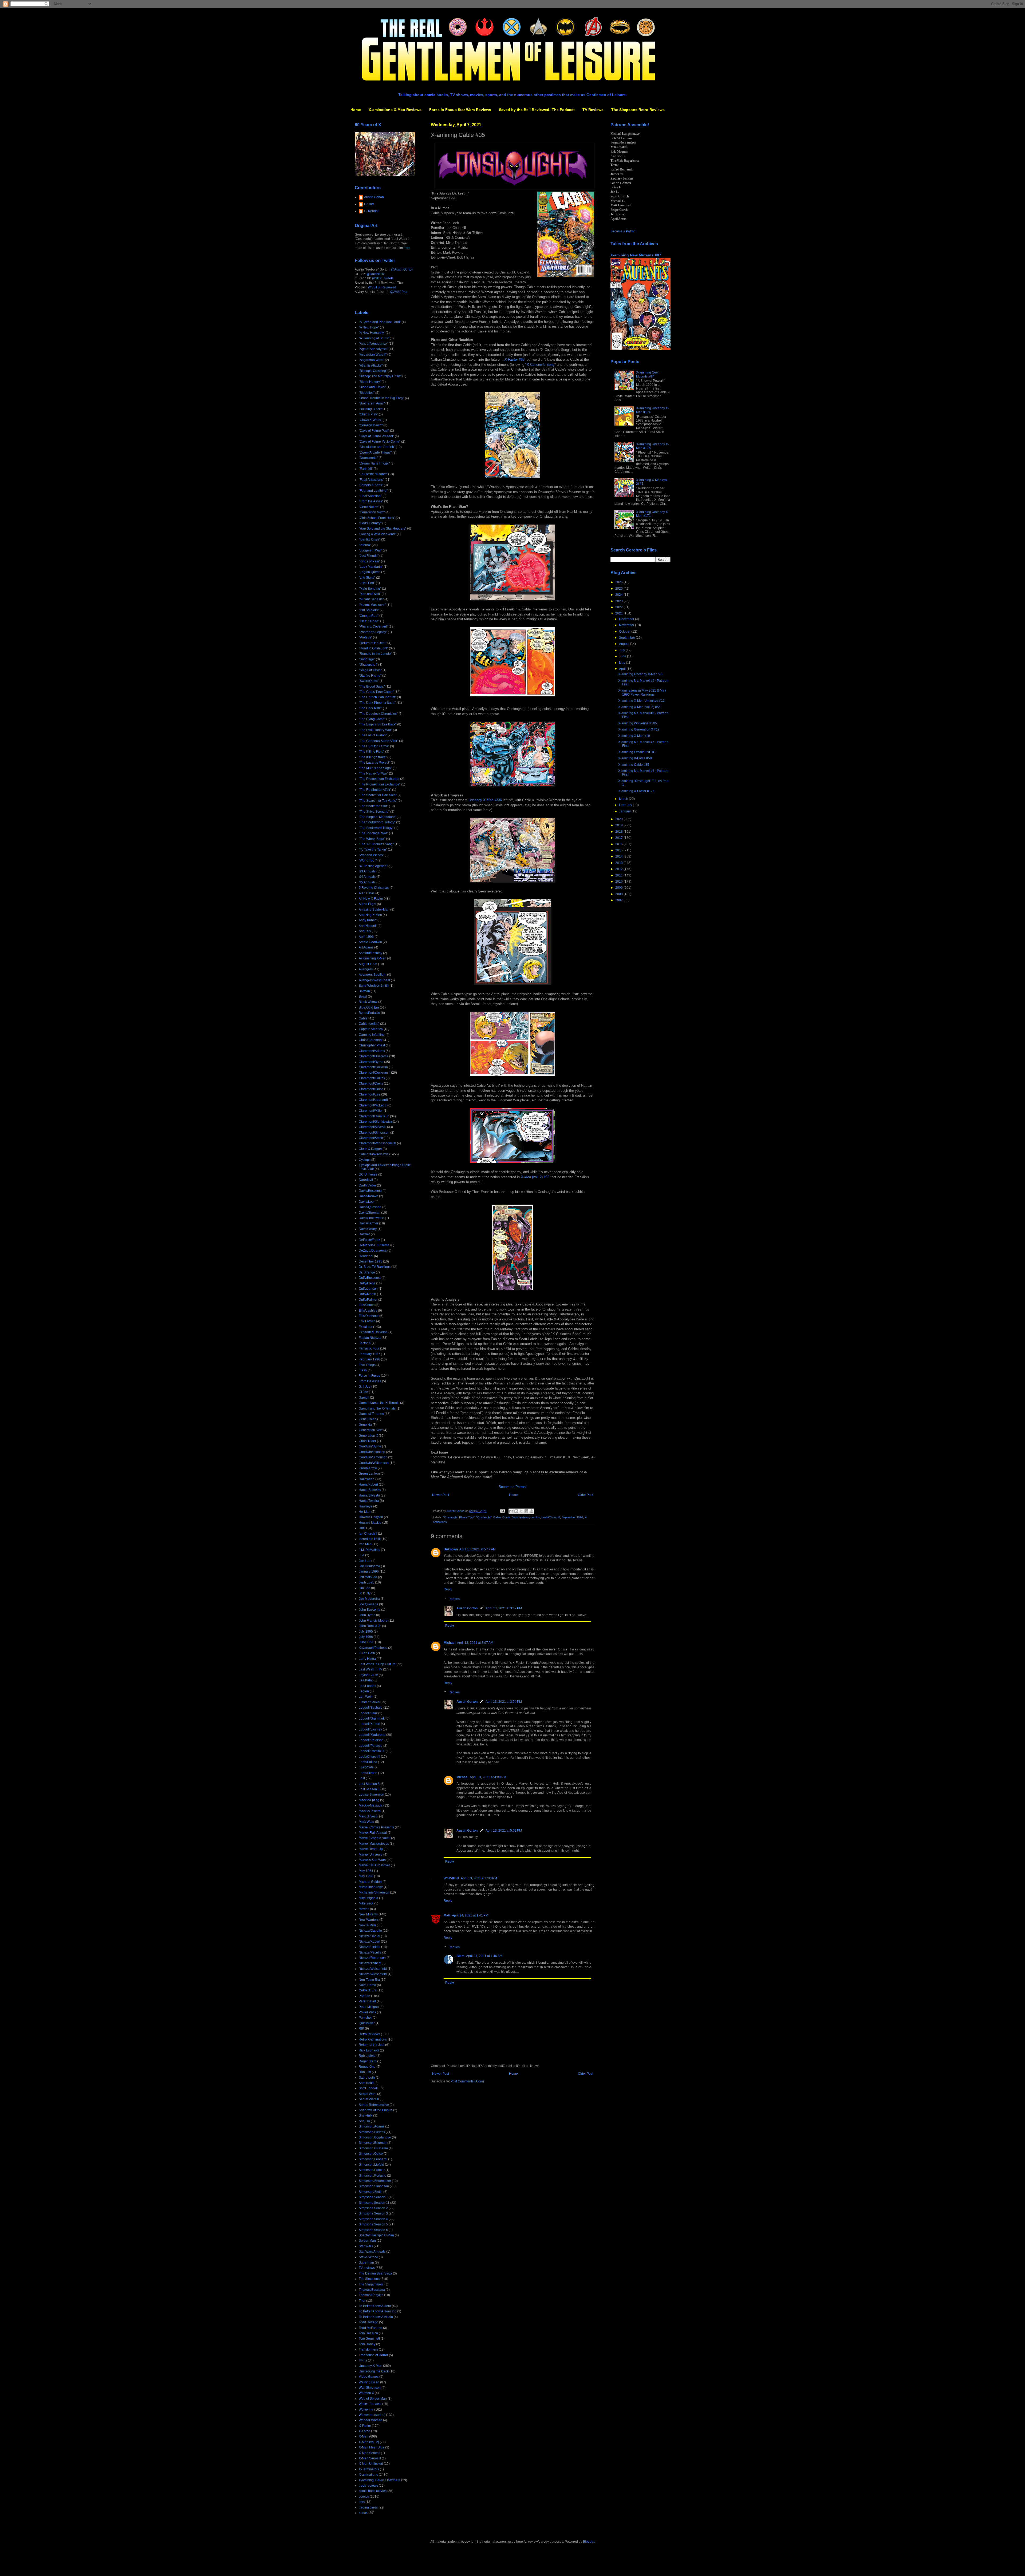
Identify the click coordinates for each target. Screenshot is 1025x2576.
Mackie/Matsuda (371, 1805)
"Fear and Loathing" (373, 491)
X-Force (364, 2431)
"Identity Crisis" (370, 539)
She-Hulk (366, 2115)
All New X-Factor (371, 899)
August (624, 644)
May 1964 (366, 1871)
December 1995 (370, 1261)
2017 (619, 838)
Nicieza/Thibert (370, 1963)
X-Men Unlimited (371, 2464)
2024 (619, 595)
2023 (619, 601)
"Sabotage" (367, 659)
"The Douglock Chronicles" (378, 714)
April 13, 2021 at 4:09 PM (488, 1777)
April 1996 (366, 937)
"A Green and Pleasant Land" (380, 322)
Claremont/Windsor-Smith (377, 1143)
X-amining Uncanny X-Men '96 (640, 674)
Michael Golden (370, 1882)
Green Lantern (369, 1474)
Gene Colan (368, 1419)
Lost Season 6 (369, 1789)
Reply (448, 1589)
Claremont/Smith (371, 1138)
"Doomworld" (368, 458)
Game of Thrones (371, 1414)
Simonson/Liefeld (371, 2165)
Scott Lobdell (368, 2088)
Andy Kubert (368, 920)
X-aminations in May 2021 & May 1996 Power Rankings (642, 692)
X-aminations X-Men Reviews (395, 110)
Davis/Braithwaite (371, 1218)
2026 (619, 582)
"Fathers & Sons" (371, 485)
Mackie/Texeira (370, 1811)
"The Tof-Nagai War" (373, 833)
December (627, 619)
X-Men (364, 2436)
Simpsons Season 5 (373, 2224)
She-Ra (364, 2121)
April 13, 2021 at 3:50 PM (504, 1702)
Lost (362, 1778)
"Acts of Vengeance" (373, 344)
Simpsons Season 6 (373, 2230)
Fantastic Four (369, 1348)
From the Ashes (370, 1381)
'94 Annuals (367, 877)
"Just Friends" (369, 556)
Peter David (367, 2001)
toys (362, 2502)
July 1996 (366, 1637)
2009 (619, 888)
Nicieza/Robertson (372, 1958)
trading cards (368, 2507)
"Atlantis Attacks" (371, 366)
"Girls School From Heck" (377, 518)
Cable (497, 1517)
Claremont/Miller (371, 1111)
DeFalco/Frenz (369, 1240)
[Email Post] (502, 1511)
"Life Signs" (367, 578)
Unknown (451, 1549)
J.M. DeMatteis (369, 1550)
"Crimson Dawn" (371, 425)
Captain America (371, 1029)
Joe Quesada (368, 1604)
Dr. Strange (367, 1272)
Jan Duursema (369, 1566)
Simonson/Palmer (372, 2170)
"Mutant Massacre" (372, 605)
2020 (619, 819)
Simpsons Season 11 (374, 2203)
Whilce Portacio (370, 2404)
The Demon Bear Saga (375, 2273)
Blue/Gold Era (369, 1007)
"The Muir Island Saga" (375, 768)
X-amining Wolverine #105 (638, 723)
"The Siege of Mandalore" (377, 817)
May (622, 663)
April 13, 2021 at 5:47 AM (478, 1549)
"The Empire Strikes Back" (378, 724)
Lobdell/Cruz (368, 1713)
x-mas (363, 2513)
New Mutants (368, 1914)
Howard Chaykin (371, 1517)
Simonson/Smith (371, 2192)
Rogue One (367, 2067)
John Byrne (367, 1615)
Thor (362, 2301)
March (624, 799)
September (627, 638)
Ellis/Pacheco (369, 1316)
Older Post (586, 1495)
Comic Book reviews (516, 1517)
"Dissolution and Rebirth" (377, 447)
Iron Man (365, 1544)
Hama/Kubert (368, 1485)
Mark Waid (366, 1822)
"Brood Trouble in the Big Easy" (381, 398)
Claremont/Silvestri (372, 1127)
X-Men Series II (370, 2458)
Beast (363, 997)
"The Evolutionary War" (375, 730)
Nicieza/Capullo (370, 1931)
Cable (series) (369, 1024)
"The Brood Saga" (372, 686)
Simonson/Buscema (373, 2148)
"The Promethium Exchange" (380, 784)
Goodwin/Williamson (374, 1463)
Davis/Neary (368, 1229)
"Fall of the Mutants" (373, 474)
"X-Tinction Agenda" (373, 866)
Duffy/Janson (368, 1289)
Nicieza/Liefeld (370, 1947)
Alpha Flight (367, 904)
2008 (619, 894)
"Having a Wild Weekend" (377, 534)
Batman (364, 991)
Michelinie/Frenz (371, 1887)
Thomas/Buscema (372, 2290)
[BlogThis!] (516, 1511)
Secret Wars (368, 2094)
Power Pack (367, 2012)
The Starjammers (371, 2284)
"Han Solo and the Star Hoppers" (383, 529)
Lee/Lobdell (367, 1686)
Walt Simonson (370, 2388)
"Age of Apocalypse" (373, 349)
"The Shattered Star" (373, 806)
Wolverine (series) (372, 2415)
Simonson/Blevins (372, 2132)
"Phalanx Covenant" (373, 626)
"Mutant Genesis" (371, 599)
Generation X (368, 1436)
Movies (364, 1909)
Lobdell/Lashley (370, 1729)
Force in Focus (369, 1376)
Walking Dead (369, 2382)
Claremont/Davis (371, 1083)
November (627, 625)
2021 (619, 613)
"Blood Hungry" (370, 382)
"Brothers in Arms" (372, 403)
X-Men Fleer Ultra (372, 2447)
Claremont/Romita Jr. (374, 1116)
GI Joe (363, 1392)
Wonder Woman (370, 2420)
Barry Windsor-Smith (374, 986)
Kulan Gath (367, 1653)
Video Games (369, 2377)
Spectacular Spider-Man (376, 2235)
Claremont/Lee (370, 1094)
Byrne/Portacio (369, 1013)
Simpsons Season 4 (373, 2219)
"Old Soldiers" (369, 610)
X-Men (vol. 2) (369, 2442)
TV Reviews (593, 110)
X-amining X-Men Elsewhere (380, 2480)
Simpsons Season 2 (373, 2208)
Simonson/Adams (372, 2126)
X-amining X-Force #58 (635, 758)
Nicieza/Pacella (370, 1952)
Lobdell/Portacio (371, 1746)
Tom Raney (367, 2344)
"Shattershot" (368, 665)
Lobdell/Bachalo (371, 1708)
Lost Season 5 (369, 1784)
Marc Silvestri (368, 1816)
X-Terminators (369, 2469)
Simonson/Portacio (372, 2176)
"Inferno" (365, 545)
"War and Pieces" (371, 855)
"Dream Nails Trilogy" (374, 463)
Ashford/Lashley (370, 953)
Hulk (362, 1528)
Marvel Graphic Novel (374, 1838)
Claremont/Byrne (371, 1062)
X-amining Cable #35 (634, 765)
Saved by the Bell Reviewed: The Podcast (537, 110)
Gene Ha (365, 1425)
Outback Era (368, 1990)
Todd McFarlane (370, 2328)
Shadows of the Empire (376, 2110)
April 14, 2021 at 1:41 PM (470, 1915)
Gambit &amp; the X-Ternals (379, 1403)
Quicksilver (367, 2023)
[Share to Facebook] (526, 1511)
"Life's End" (367, 583)
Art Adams (366, 947)
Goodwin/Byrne (370, 1446)
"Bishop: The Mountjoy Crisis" (380, 376)
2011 (619, 875)
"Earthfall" (366, 469)
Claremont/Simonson (374, 1133)
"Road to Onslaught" (373, 648)
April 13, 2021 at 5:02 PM (504, 1831)
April (623, 669)
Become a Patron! (513, 1487)
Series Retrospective (374, 2105)
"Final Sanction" (370, 496)
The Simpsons (369, 2279)
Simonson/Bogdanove (375, 2137)
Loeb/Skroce (368, 1773)
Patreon (364, 1996)
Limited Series (369, 1702)
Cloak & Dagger (370, 1149)
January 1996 (369, 1571)
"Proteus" (365, 637)
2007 (619, 900)
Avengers (366, 969)
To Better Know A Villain (376, 2317)
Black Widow (368, 1002)
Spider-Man (367, 2241)
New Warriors (369, 1920)
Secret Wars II (369, 2099)
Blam (460, 1956)
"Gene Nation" (369, 507)
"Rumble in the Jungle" (375, 654)
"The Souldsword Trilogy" (377, 822)
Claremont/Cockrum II (374, 1073)
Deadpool (366, 1256)
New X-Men (367, 1925)
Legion (364, 1691)
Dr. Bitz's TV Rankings (375, 1267)
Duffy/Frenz (367, 1283)
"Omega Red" (369, 616)
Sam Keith (366, 2083)
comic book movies (373, 2491)
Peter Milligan (369, 2007)
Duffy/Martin (367, 1294)
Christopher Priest (372, 1045)
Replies (454, 1599)
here (407, 248)
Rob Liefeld (367, 2056)
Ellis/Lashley (368, 1311)
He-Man (365, 1512)
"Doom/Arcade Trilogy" (375, 453)
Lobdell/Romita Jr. (372, 1751)
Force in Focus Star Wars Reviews (460, 110)
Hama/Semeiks (370, 1490)
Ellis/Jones (367, 1305)
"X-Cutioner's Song (540, 365)
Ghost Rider (367, 1441)
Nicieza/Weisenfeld (373, 1969)
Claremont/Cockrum (373, 1067)
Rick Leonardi (369, 2050)
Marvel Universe (371, 1855)
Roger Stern (368, 2061)
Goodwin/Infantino (372, 1452)
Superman (366, 2263)
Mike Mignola (368, 1898)
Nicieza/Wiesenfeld (373, 1974)
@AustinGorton (402, 269)
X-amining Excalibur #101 (637, 752)
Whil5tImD (451, 1878)
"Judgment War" (370, 550)
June (623, 656)
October (625, 632)
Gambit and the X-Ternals (377, 1408)
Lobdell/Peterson (371, 1740)
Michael (450, 1643)
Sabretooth (367, 2078)
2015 (619, 850)
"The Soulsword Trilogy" (376, 828)
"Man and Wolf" (370, 594)
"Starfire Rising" (370, 676)
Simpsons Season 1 (373, 2197)
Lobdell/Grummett (372, 1718)
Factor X (365, 1343)
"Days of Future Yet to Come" (380, 442)
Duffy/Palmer (368, 1300)
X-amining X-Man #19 (634, 736)
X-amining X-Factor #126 (636, 791)
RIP (361, 2029)
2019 (619, 825)
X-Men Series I (369, 2453)
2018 (619, 832)
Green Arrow (368, 1468)
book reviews (368, 2486)
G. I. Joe (365, 1387)
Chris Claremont (371, 1040)
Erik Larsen (367, 1321)
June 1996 (366, 1642)
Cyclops (365, 1160)
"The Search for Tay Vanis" (378, 801)
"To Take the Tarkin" (373, 850)
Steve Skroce (368, 2257)
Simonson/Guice (371, 2154)
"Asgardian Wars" (371, 360)
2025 (619, 589)
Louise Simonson (371, 1795)
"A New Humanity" (372, 333)
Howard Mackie (370, 1523)
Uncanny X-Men (370, 2366)
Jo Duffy (365, 1593)
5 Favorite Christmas (374, 888)
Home (356, 110)
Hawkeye (366, 1506)
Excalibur (366, 1327)
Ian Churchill (368, 1534)
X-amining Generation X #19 (639, 729)
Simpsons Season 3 (373, 2213)
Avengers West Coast (374, 980)
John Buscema (370, 1610)
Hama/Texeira (369, 1501)
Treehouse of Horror (373, 2355)
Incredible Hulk (370, 1539)
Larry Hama (367, 1659)
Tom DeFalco (368, 2333)
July (622, 650)
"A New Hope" (369, 327)
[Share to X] (521, 1511)
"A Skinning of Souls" (374, 338)
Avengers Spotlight (372, 975)
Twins (363, 2360)
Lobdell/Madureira (372, 1735)
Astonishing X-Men (372, 958)
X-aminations (368, 2475)
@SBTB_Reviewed (382, 287)
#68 (515, 360)
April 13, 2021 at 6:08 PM (479, 1878)
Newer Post (441, 1495)
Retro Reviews (369, 2034)
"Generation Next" (372, 512)
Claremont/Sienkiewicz (375, 1122)
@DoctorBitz (376, 274)
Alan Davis (367, 893)
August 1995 (368, 964)
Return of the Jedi (372, 2045)
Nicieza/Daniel (369, 1936)
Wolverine (366, 2410)
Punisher (365, 2018)
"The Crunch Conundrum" (377, 697)
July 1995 (366, 1632)
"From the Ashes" (371, 501)
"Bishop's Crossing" (373, 371)
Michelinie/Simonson (374, 1892)
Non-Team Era (369, 1980)
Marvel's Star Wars (372, 1860)
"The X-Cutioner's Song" (376, 844)
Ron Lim (365, 2072)
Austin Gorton (467, 1608)
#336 (485, 800)
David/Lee (366, 1202)
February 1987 (369, 1354)
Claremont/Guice (371, 1089)
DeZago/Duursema (373, 1251)
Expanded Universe (373, 1332)
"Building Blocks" (371, 409)
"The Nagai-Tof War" (373, 773)
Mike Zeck (366, 1903)
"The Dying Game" (372, 719)
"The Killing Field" (372, 752)
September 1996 (572, 1517)
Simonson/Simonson (374, 2186)
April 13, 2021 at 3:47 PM (504, 1608)
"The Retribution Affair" (375, 790)
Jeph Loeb (366, 1582)
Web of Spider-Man (373, 2399)
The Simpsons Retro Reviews (638, 110)
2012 (619, 869)
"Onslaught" (484, 1517)
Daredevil (366, 1180)
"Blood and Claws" (372, 387)
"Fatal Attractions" (371, 480)
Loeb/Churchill (551, 1517)
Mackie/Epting (369, 1800)
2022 (619, 607)
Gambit (364, 1398)
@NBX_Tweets (383, 278)
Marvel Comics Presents (376, 1827)
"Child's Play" (368, 414)
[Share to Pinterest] (531, 1511)
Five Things (367, 1365)
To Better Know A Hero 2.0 (378, 2311)
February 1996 (369, 1359)
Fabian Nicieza (370, 1338)
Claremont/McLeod (373, 1105)
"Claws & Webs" (370, 420)
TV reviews (367, 2268)
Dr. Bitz (369, 204)
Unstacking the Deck (374, 2371)
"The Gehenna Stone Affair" (379, 741)
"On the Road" (369, 621)
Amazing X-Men (370, 915)
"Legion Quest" (370, 572)
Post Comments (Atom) (467, 2081)
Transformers (368, 2349)
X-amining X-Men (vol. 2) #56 (639, 707)
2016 (619, 844)
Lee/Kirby (366, 1680)
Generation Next (371, 1430)
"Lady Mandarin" (371, 567)
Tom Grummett (369, 2339)
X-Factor (365, 2426)
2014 (619, 856)
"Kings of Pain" (369, 561)
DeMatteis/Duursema (374, 1245)
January (625, 811)
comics (535, 1517)
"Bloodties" (367, 393)
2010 (619, 882)
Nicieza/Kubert (369, 1942)
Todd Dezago (368, 2322)
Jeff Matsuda (368, 1577)
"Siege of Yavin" (370, 670)
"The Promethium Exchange (379, 779)
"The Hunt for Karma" (374, 746)
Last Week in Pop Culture (377, 1664)
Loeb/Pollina (368, 1762)
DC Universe (368, 1174)
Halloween (367, 1479)
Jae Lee (365, 1561)
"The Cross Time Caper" (376, 692)
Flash (363, 1370)
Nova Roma (367, 1985)
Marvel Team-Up (371, 1849)
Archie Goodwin (370, 942)
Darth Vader (367, 1185)
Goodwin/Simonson (373, 1457)
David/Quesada (370, 1207)
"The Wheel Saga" (372, 839)
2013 (619, 863)
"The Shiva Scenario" (374, 812)
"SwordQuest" (369, 681)
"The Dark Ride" (370, 708)
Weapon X (366, 2393)
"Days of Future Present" (376, 436)
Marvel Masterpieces (374, 1844)
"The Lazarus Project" (374, 763)
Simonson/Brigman (373, 2143)
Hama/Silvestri (369, 1495)
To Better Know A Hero (375, 2306)
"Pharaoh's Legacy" (373, 632)
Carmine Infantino (372, 1035)
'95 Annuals (367, 882)
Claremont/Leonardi (373, 1100)
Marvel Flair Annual (373, 1833)
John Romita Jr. (370, 1626)
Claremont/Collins (372, 1078)
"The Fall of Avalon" (373, 735)
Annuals (365, 931)
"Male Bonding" (370, 589)
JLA (362, 1555)
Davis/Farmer (368, 1223)
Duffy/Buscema (370, 1278)
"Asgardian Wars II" (373, 355)
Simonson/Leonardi (373, 2159)
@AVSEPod (399, 292)
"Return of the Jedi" (373, 643)
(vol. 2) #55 (535, 1177)
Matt (447, 1915)
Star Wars (366, 2246)
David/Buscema (370, 1191)
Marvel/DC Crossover (374, 1865)
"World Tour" (368, 860)
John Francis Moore (373, 1621)
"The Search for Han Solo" (378, 795)
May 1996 (366, 1876)
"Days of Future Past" (374, 431)
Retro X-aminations (373, 2039)
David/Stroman (370, 1213)
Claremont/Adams (372, 1051)
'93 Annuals (367, 871)
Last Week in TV (370, 1669)
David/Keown (368, 1196)
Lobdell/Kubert (369, 1724)
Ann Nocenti (368, 926)
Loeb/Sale (366, 1767)
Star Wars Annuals (372, 2252)
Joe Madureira (369, 1599)
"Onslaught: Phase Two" (459, 1517)
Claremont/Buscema (374, 1056)
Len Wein (366, 1697)
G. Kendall (372, 211)
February (626, 805)
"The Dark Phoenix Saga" (377, 703)
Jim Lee (364, 1588)
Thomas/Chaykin (371, 2295)
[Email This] (511, 1511)
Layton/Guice (368, 1675)
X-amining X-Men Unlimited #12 (641, 701)
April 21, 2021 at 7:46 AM (484, 1956)
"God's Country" (370, 523)
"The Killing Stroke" (373, 757)
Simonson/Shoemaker (375, 2181)
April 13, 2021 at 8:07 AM (475, 1643)
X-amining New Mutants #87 (636, 255)
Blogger (589, 2542)
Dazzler (364, 1234)
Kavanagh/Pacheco (373, 1648)
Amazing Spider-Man (374, 910)
